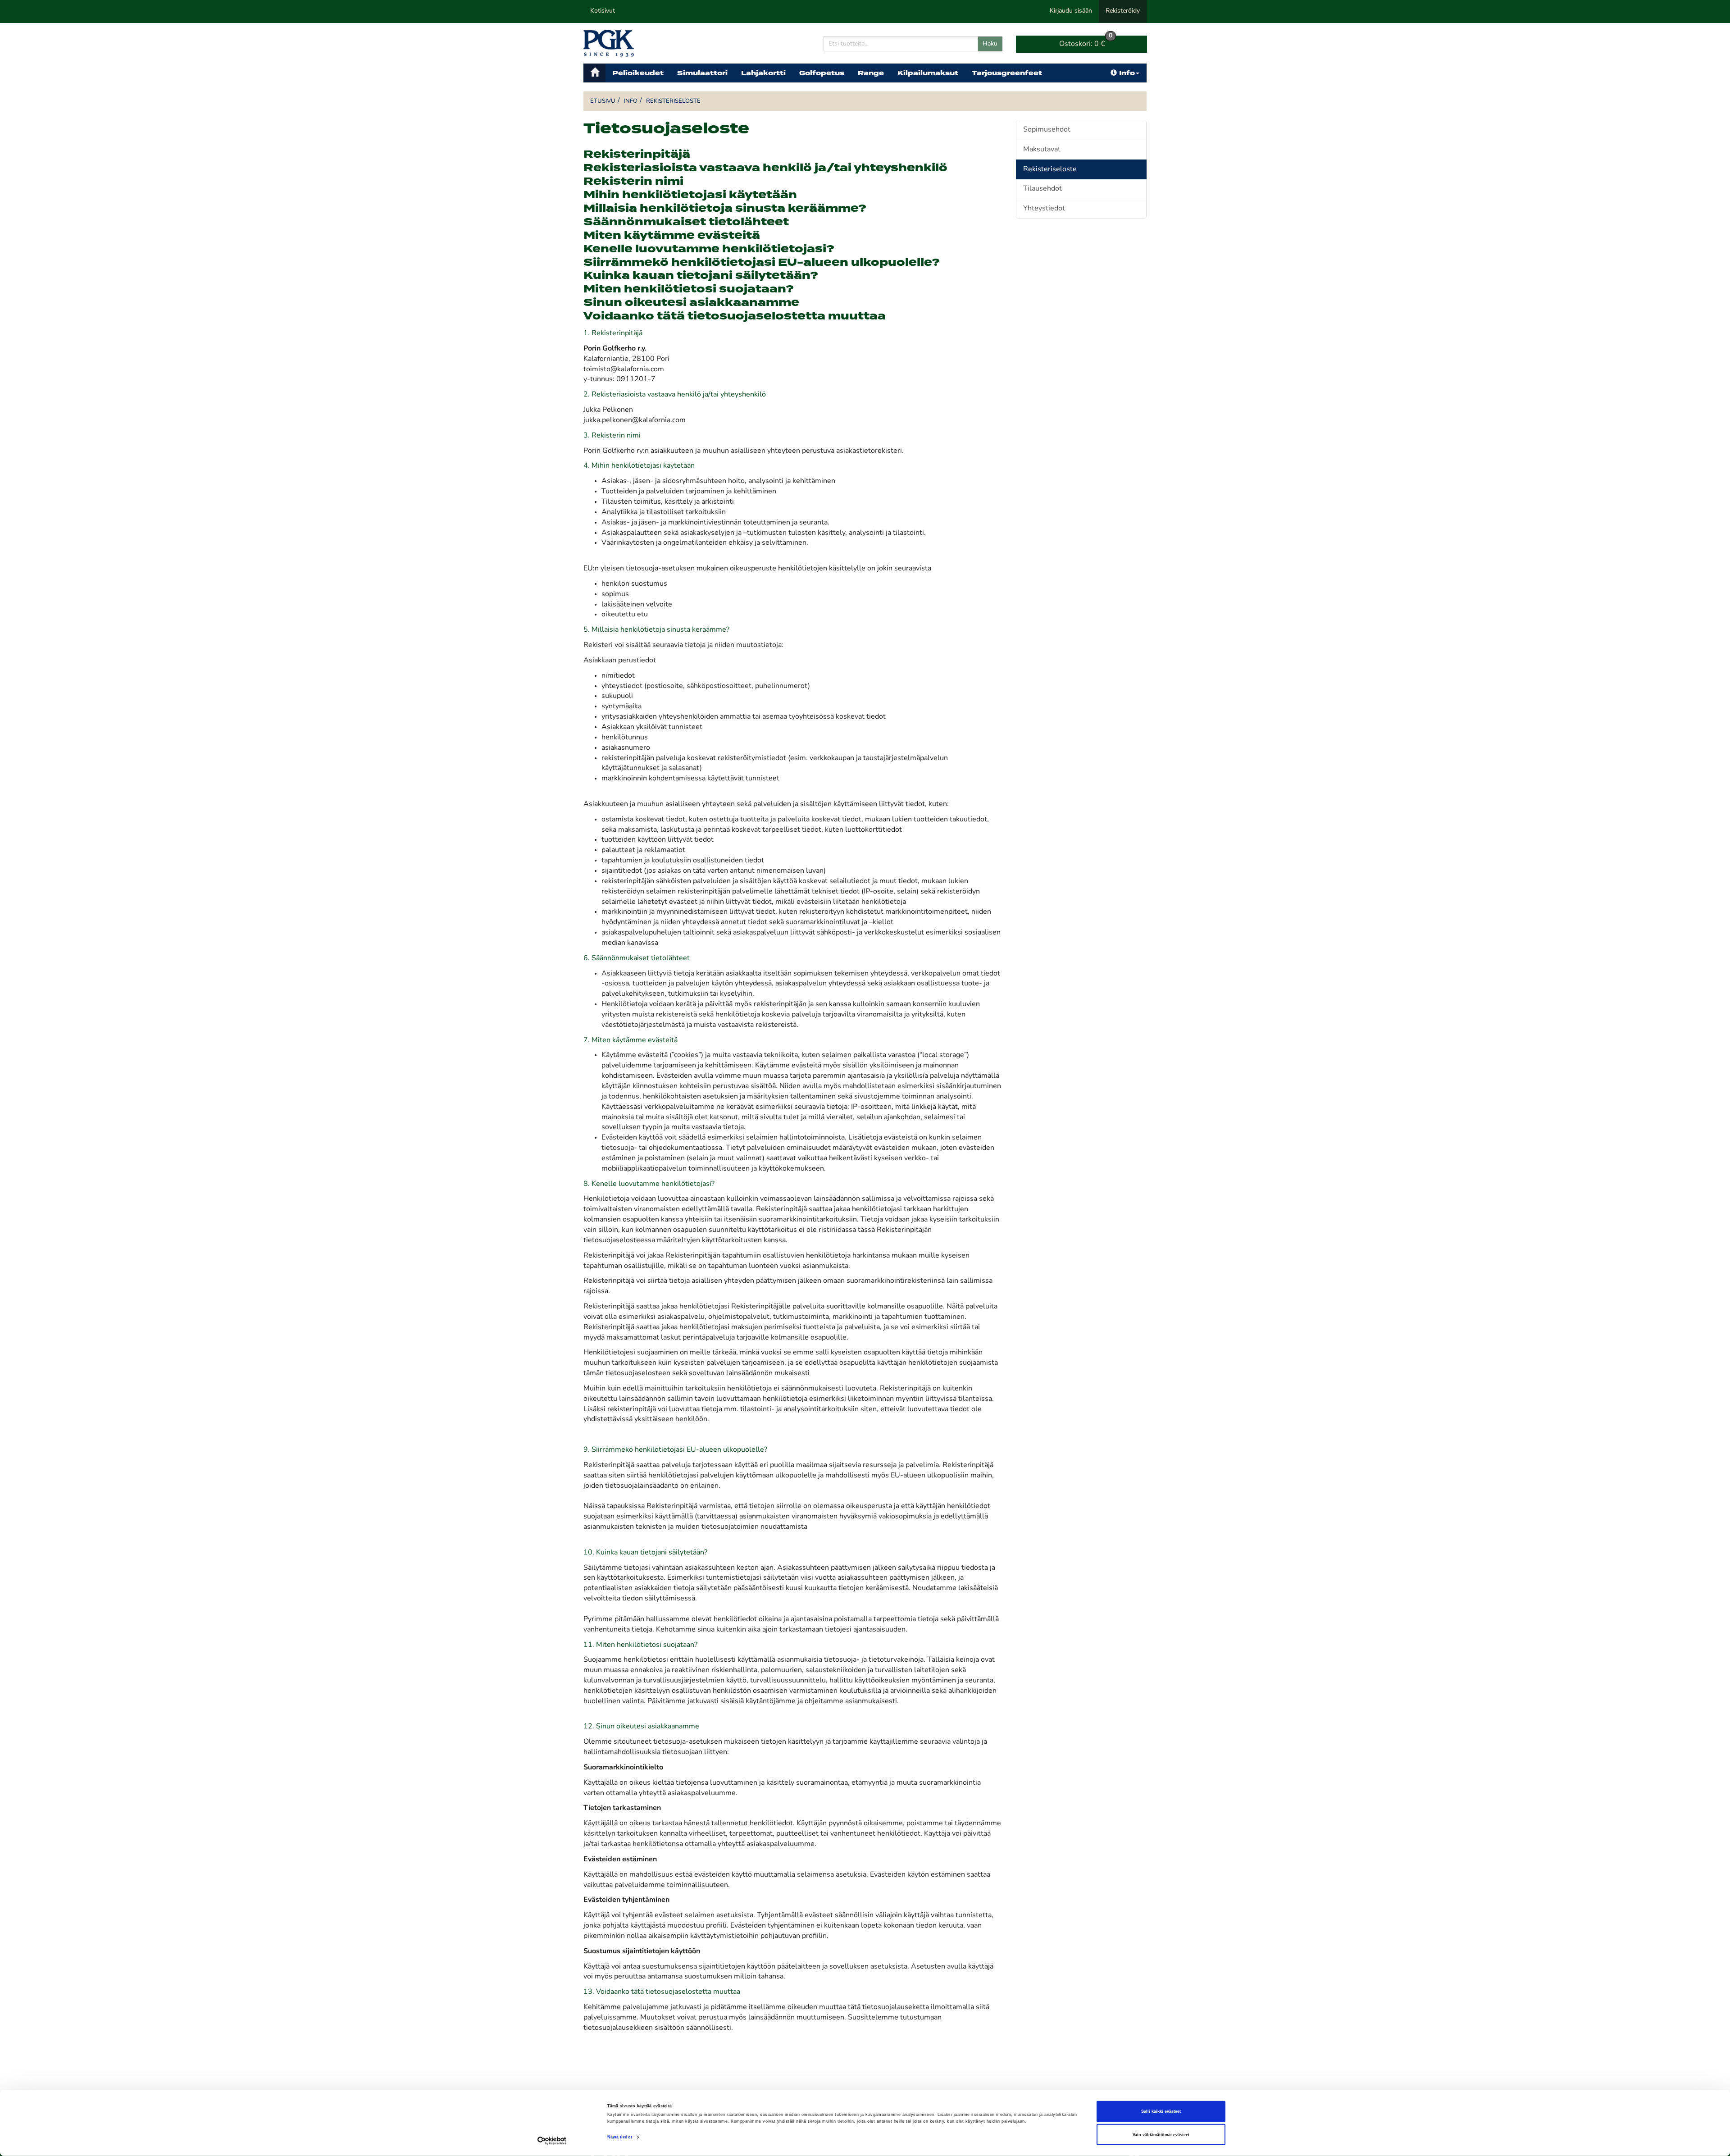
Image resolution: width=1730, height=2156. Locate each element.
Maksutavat (1042, 150)
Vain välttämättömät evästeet (1161, 2135)
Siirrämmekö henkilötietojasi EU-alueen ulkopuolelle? (762, 263)
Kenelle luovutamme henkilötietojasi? (709, 249)
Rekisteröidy (1123, 11)
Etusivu (603, 101)
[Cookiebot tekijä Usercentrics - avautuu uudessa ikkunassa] (552, 2141)
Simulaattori (702, 73)
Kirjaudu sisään (1071, 11)
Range (871, 73)
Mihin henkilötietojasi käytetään (690, 195)
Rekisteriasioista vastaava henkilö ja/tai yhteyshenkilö (765, 168)
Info (1127, 73)
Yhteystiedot (1044, 209)
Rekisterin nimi (633, 182)
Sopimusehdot (1047, 130)
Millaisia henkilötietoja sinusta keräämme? (725, 209)
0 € (1086, 42)
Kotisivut (603, 11)
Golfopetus (822, 73)
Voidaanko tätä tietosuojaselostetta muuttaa (735, 316)
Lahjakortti (763, 73)
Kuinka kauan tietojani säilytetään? (701, 276)
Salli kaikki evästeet (1161, 2111)
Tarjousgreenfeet (1007, 73)
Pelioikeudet (638, 73)
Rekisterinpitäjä (637, 155)
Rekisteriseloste (673, 101)
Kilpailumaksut (928, 73)
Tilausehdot (1043, 189)
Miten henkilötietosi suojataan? (689, 289)
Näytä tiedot (620, 2137)
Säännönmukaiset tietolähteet (686, 222)
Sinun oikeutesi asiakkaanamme (691, 303)
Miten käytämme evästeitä (672, 236)
